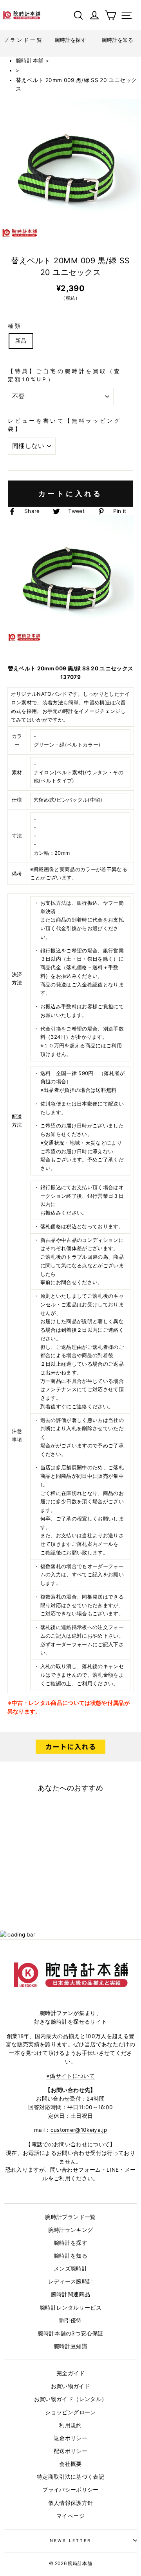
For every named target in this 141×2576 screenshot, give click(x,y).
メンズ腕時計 (70, 2269)
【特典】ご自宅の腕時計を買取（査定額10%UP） (64, 375)
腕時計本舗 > (32, 61)
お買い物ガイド (70, 2386)
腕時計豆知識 (70, 2346)
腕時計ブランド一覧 (70, 2217)
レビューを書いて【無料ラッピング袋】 (64, 425)
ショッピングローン (70, 2412)
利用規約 (70, 2425)
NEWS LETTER (71, 2540)
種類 (15, 326)
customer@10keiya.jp (79, 2130)
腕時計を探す (70, 2243)
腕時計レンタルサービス (70, 2308)
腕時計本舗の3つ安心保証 (70, 2333)
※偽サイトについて (70, 2076)
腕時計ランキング (71, 2230)
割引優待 (70, 2321)
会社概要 (70, 2464)
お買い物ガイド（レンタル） (70, 2399)
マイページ (70, 2516)
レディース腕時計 (71, 2281)
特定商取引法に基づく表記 (70, 2477)
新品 (21, 341)
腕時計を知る (70, 2256)
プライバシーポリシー (70, 2490)
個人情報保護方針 (71, 2503)
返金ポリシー (70, 2438)
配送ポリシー (70, 2451)
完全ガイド (70, 2373)
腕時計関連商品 (70, 2294)
